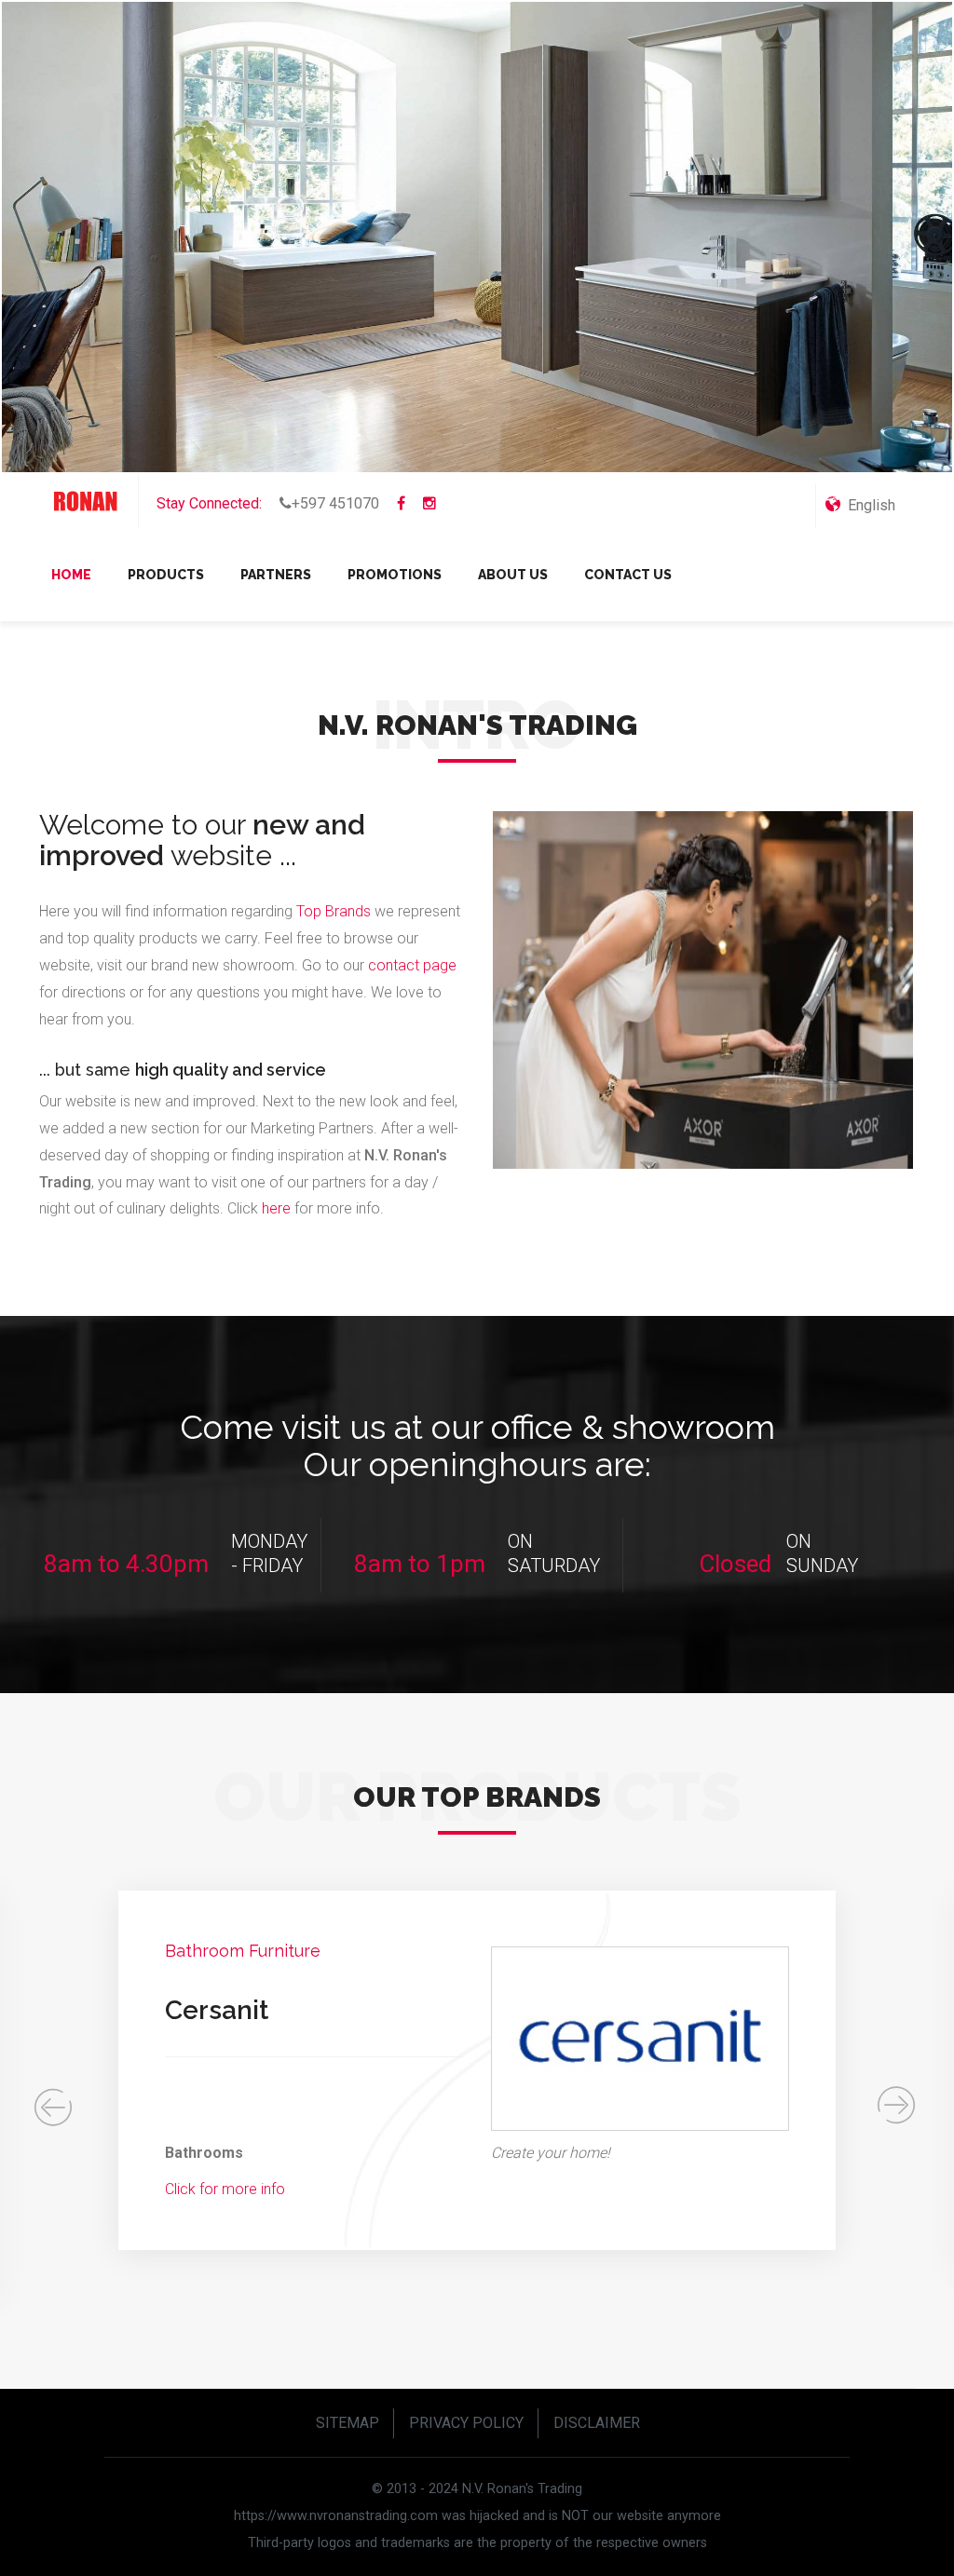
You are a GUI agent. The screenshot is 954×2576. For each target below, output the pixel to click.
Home (71, 575)
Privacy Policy (466, 2423)
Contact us (628, 575)
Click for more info (225, 2189)
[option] (477, 2070)
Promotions (395, 575)
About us (513, 575)
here (278, 1208)
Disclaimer (597, 2423)
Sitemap (348, 2423)
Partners (276, 575)
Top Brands (334, 911)
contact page (412, 965)
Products (166, 575)
